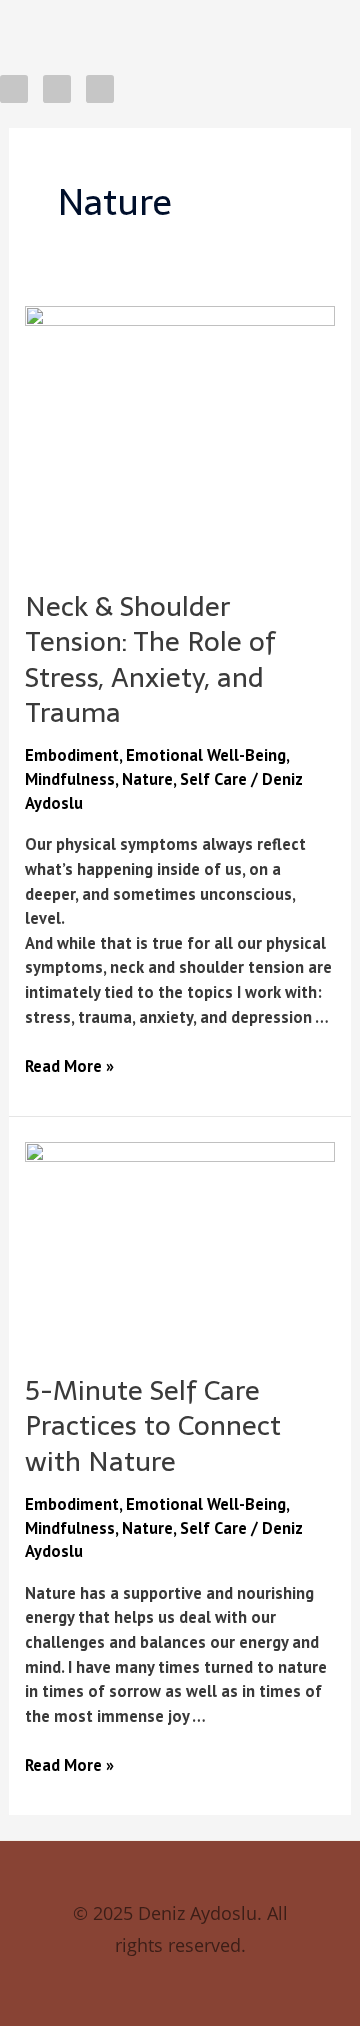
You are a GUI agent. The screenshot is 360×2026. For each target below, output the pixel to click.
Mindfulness (70, 779)
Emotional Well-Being (206, 755)
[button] (167, 21)
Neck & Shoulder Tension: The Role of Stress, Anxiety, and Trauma (150, 660)
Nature (147, 779)
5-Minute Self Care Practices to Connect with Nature (153, 1426)
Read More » (69, 1065)
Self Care (213, 779)
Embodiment (72, 755)
